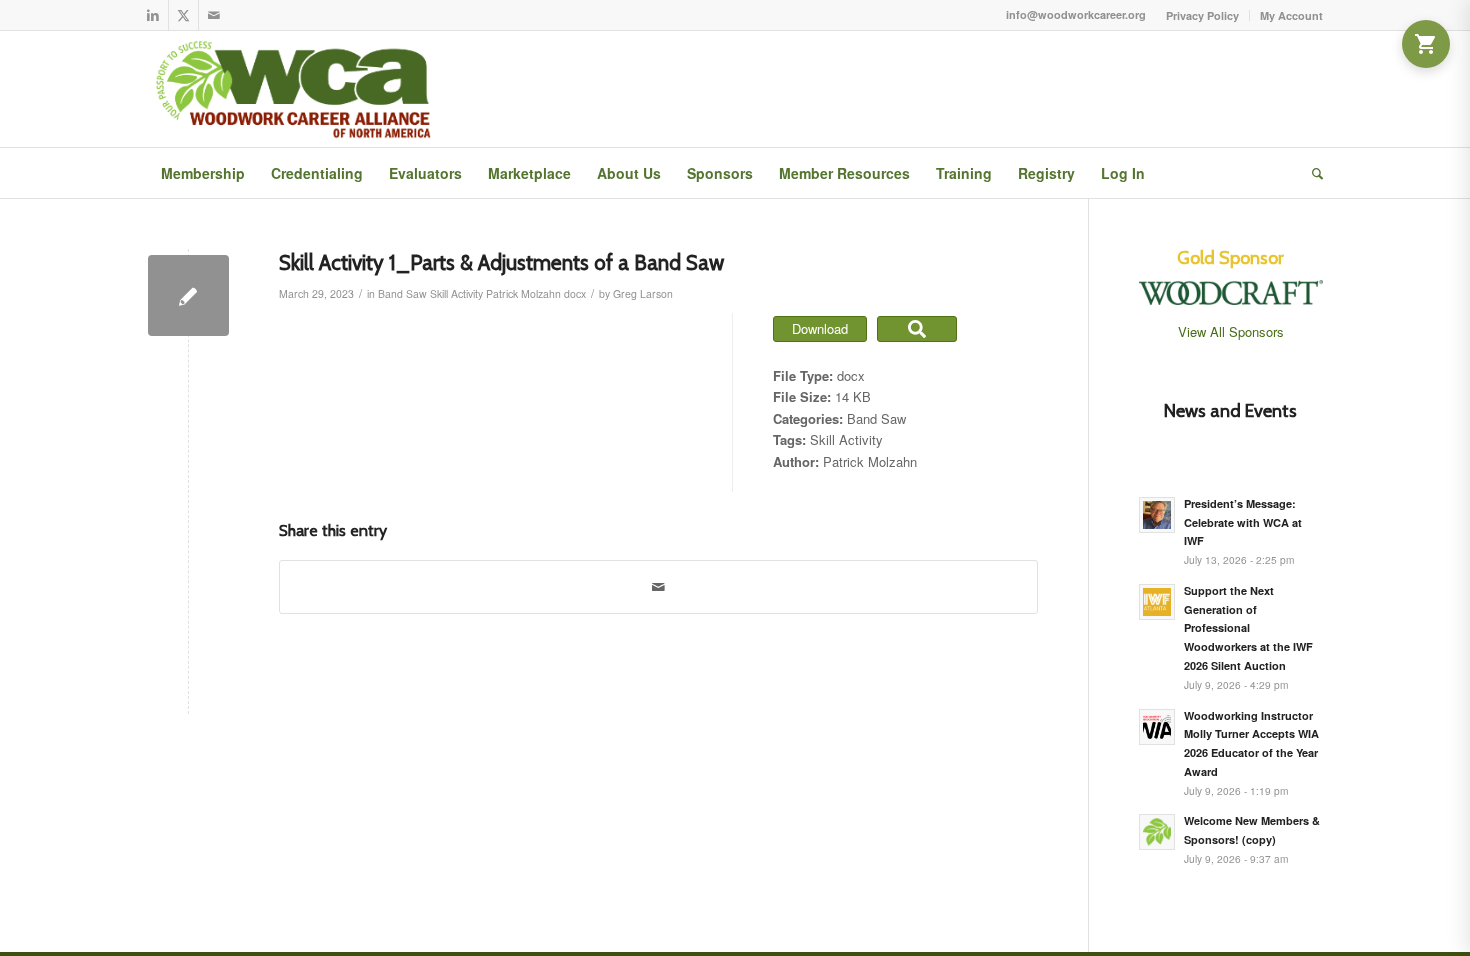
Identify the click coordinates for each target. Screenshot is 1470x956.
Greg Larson (643, 293)
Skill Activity (456, 293)
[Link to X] (183, 15)
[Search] (1311, 173)
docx (575, 293)
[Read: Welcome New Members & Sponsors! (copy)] (1157, 832)
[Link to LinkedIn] (153, 15)
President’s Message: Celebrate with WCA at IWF (1243, 522)
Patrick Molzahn (523, 293)
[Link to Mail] (214, 15)
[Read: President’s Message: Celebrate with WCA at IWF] (1157, 515)
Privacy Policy (1202, 15)
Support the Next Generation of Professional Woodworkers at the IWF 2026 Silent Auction (1248, 628)
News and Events (1230, 411)
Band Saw (402, 293)
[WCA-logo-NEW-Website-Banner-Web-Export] (297, 89)
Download (820, 328)
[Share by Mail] (658, 587)
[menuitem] (1203, 15)
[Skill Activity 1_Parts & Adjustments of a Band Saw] (188, 295)
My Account (1291, 15)
